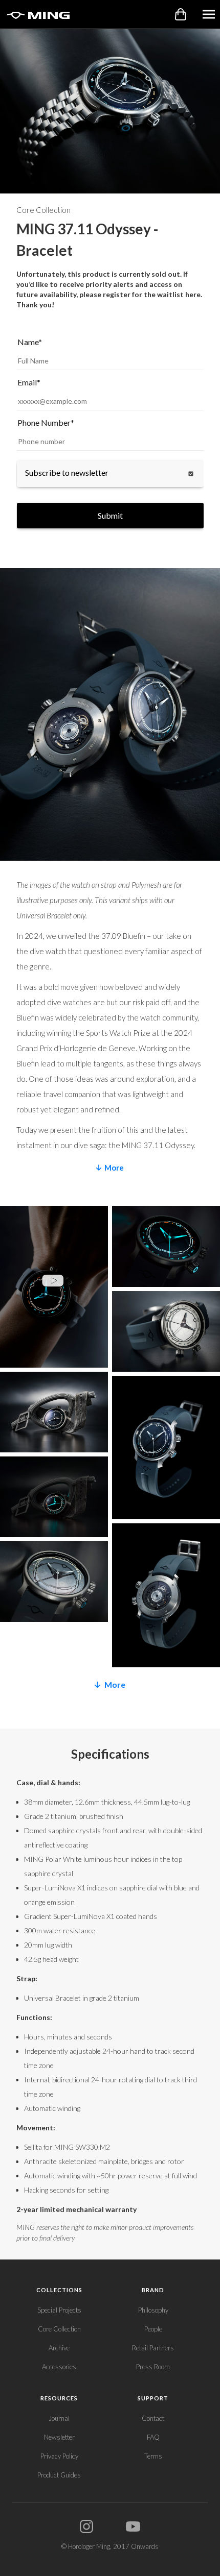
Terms (153, 2456)
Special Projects (59, 2310)
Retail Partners (153, 2348)
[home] (36, 14)
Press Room (153, 2367)
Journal (59, 2418)
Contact (153, 2418)
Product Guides (59, 2475)
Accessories (59, 2367)
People (153, 2329)
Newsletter (59, 2437)
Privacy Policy (59, 2456)
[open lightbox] (54, 1289)
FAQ (153, 2437)
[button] (209, 14)
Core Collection (59, 2329)
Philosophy (153, 2310)
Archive (59, 2348)
